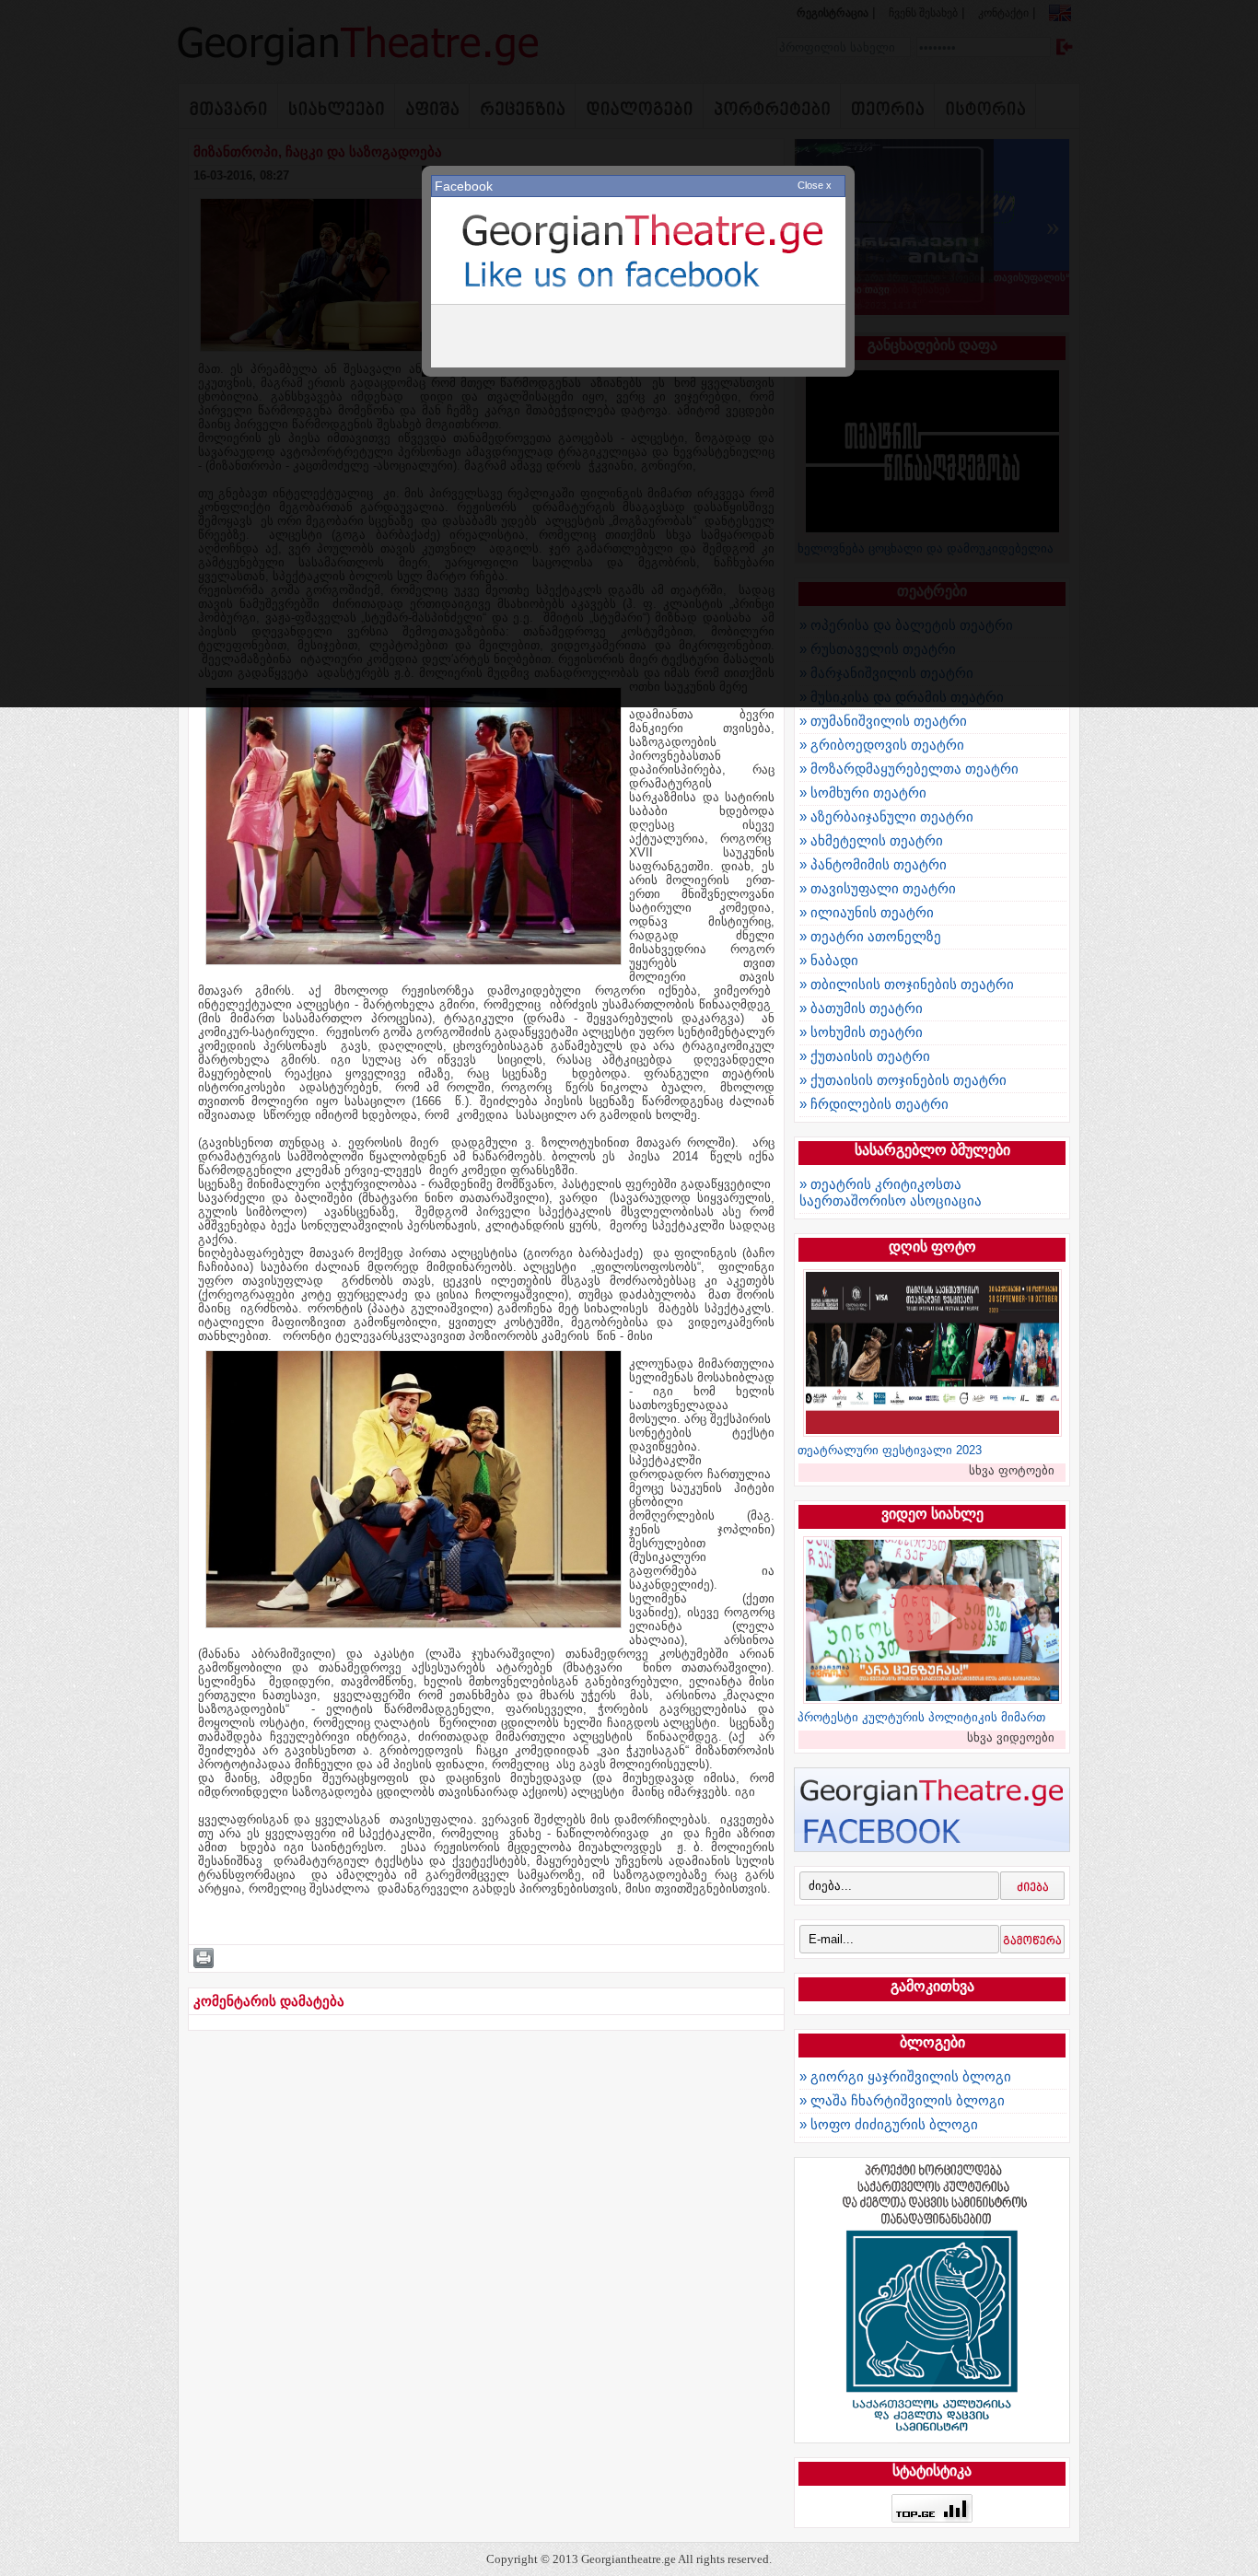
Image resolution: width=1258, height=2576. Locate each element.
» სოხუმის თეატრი (861, 1032)
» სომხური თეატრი (863, 793)
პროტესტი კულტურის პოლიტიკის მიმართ (921, 1717)
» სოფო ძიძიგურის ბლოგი (889, 2124)
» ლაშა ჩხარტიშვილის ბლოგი (902, 2100)
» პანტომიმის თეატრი (873, 864)
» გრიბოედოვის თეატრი (882, 745)
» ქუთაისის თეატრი (865, 1056)
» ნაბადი (829, 960)
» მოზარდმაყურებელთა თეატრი (909, 769)
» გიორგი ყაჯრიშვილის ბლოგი (905, 2076)
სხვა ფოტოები (1012, 1470)
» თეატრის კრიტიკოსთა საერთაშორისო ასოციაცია (891, 1192)
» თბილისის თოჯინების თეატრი (907, 984)
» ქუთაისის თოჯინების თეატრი (903, 1080)
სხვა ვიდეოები (1011, 1737)
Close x (815, 185)
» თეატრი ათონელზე (870, 936)
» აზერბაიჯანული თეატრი (886, 816)
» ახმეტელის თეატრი (871, 840)
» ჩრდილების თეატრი (874, 1104)
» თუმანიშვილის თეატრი (883, 721)
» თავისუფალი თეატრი (878, 888)
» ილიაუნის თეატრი (867, 912)
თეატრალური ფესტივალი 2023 (890, 1450)
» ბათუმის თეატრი (861, 1008)
